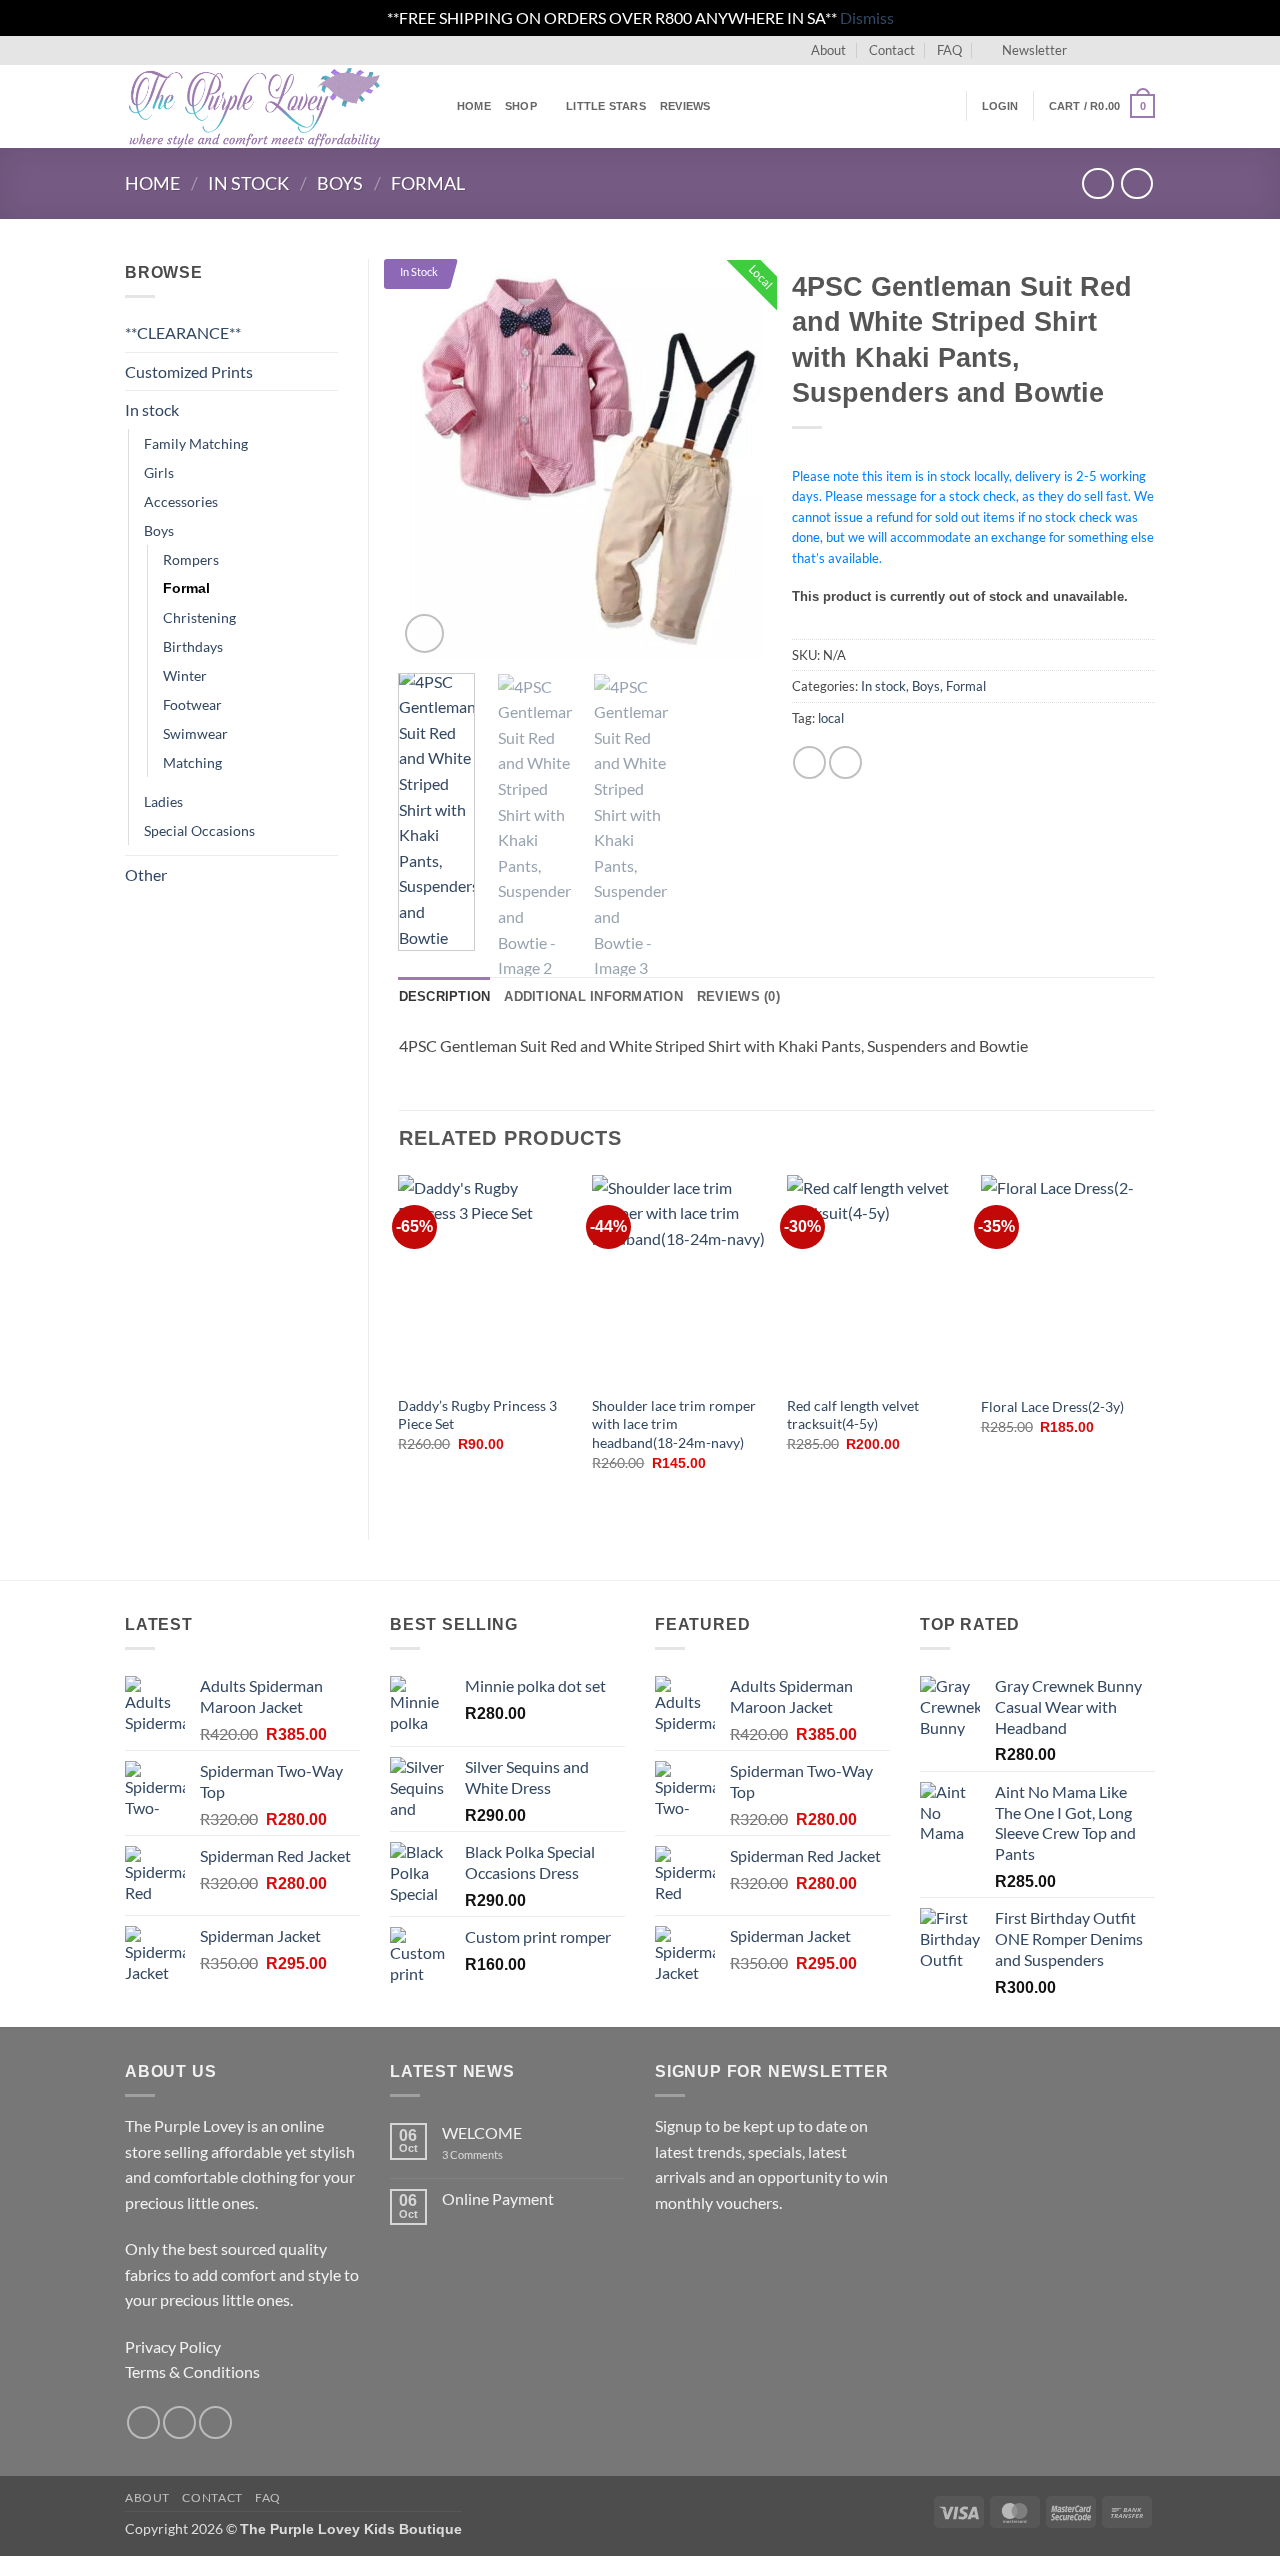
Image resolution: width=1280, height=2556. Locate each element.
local (831, 718)
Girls (159, 472)
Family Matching (196, 443)
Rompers (191, 559)
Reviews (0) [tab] (738, 996)
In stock (248, 183)
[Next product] (1097, 183)
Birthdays (193, 646)
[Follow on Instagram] (1107, 50)
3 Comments (500, 2154)
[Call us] (1145, 50)
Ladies (163, 801)
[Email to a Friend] (845, 762)
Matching (192, 762)
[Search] (944, 106)
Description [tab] (445, 996)
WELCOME (482, 2132)
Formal (428, 183)
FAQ (949, 50)
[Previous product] (1136, 183)
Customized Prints (189, 371)
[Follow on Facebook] (1088, 50)
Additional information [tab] (593, 996)
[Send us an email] (1126, 50)
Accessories (181, 501)
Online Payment (498, 2198)
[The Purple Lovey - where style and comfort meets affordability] (276, 106)
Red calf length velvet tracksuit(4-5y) (853, 1415)
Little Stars (606, 106)
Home (474, 106)
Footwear (192, 704)
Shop (521, 106)
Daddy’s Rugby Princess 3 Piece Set (477, 1415)
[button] (1025, 50)
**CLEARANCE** (183, 332)
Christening (199, 617)
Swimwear (195, 733)
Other (146, 874)
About (828, 50)
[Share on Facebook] (809, 762)
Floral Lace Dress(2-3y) (1052, 1406)
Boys (340, 183)
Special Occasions (199, 830)
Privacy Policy (173, 2346)
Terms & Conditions (192, 2371)
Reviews (685, 106)
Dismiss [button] (867, 17)
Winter (185, 675)
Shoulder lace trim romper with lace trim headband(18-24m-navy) (674, 1424)
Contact (892, 50)
